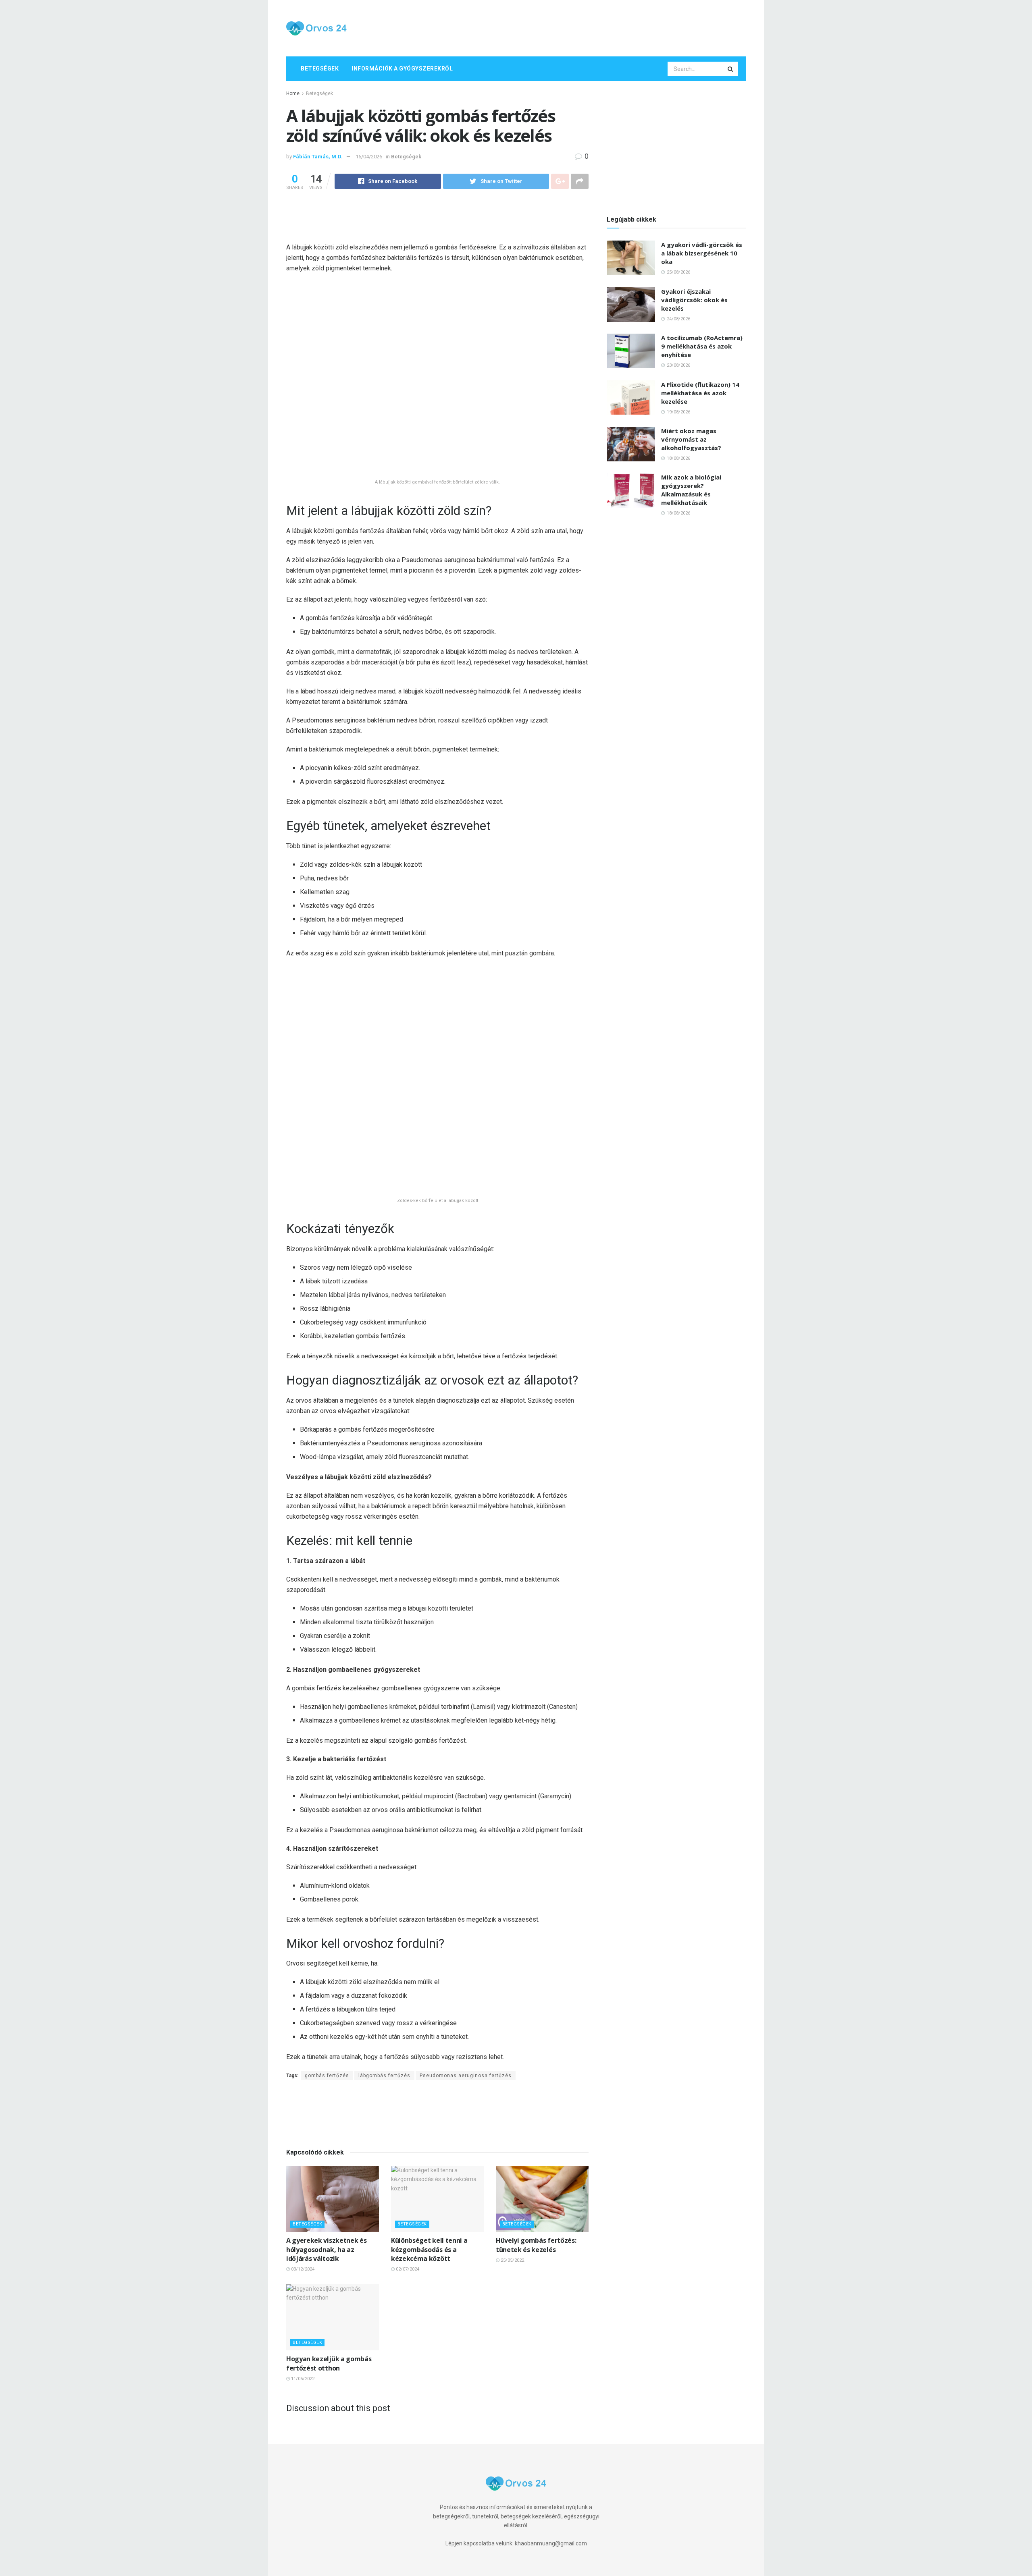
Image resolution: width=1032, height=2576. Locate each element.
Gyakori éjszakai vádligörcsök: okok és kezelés (694, 300)
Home (293, 93)
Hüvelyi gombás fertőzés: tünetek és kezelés (536, 2079)
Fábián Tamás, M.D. (318, 157)
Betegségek (320, 68)
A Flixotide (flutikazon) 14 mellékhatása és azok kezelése (700, 393)
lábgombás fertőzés (384, 1910)
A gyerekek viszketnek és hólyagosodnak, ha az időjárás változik (326, 2083)
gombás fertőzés (327, 1910)
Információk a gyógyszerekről (402, 68)
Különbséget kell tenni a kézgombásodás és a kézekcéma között (429, 2083)
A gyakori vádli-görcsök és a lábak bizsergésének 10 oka (702, 253)
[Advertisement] (599, 27)
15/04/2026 (369, 157)
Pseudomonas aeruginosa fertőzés (466, 1910)
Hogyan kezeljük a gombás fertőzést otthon (329, 2197)
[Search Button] (731, 69)
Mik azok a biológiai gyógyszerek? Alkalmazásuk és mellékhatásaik (691, 490)
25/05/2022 (512, 2094)
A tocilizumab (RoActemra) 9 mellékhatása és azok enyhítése (702, 346)
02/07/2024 (407, 2103)
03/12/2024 (302, 2103)
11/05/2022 (302, 2213)
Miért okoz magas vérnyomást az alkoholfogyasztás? (691, 439)
